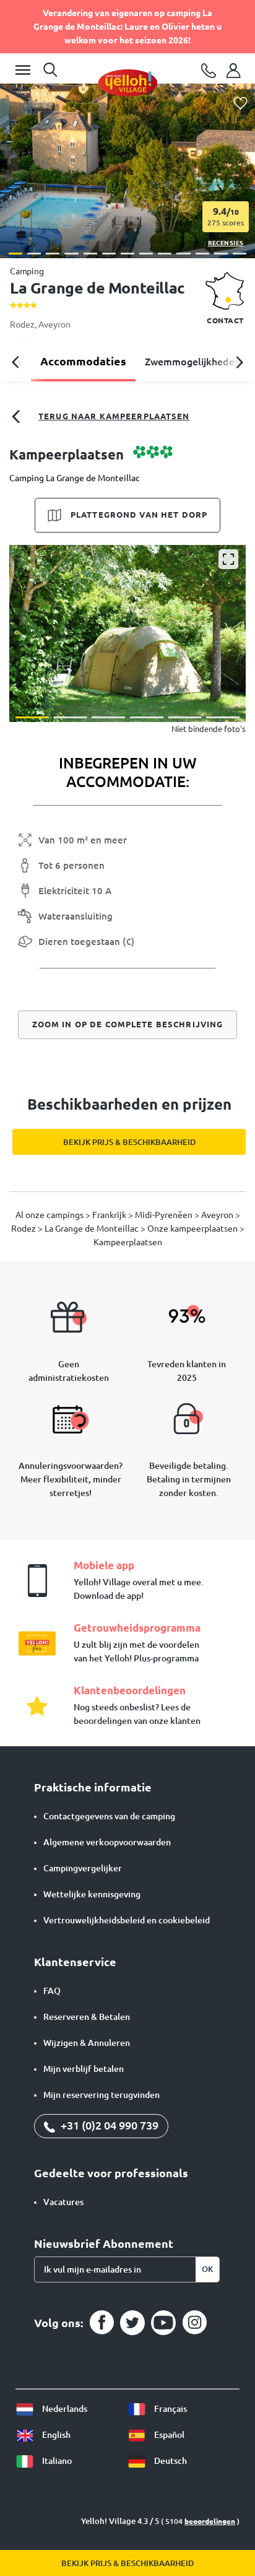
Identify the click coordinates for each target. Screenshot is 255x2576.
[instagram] (194, 2323)
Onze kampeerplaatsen (193, 1229)
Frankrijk (110, 1215)
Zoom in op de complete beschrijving (128, 1024)
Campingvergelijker (83, 1868)
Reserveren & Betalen (87, 2017)
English (55, 2435)
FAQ (52, 1991)
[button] (15, 254)
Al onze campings (50, 1215)
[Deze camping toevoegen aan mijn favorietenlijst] (240, 104)
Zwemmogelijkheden (192, 362)
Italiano (56, 2461)
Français (170, 2409)
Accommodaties (83, 361)
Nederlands (64, 2409)
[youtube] (163, 2323)
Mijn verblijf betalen (84, 2069)
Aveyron (54, 324)
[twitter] (132, 2323)
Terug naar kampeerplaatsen (114, 416)
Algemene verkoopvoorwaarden (107, 1842)
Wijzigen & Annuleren (87, 2043)
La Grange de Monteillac (93, 1229)
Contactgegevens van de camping (109, 1816)
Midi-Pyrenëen (165, 1215)
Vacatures (63, 2202)
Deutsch (170, 2461)
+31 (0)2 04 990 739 (108, 2125)
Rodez (22, 324)
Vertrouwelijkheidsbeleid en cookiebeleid (127, 1920)
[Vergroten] (228, 559)
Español (168, 2435)
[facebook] (102, 2323)
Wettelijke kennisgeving (92, 1894)
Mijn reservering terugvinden (102, 2095)
